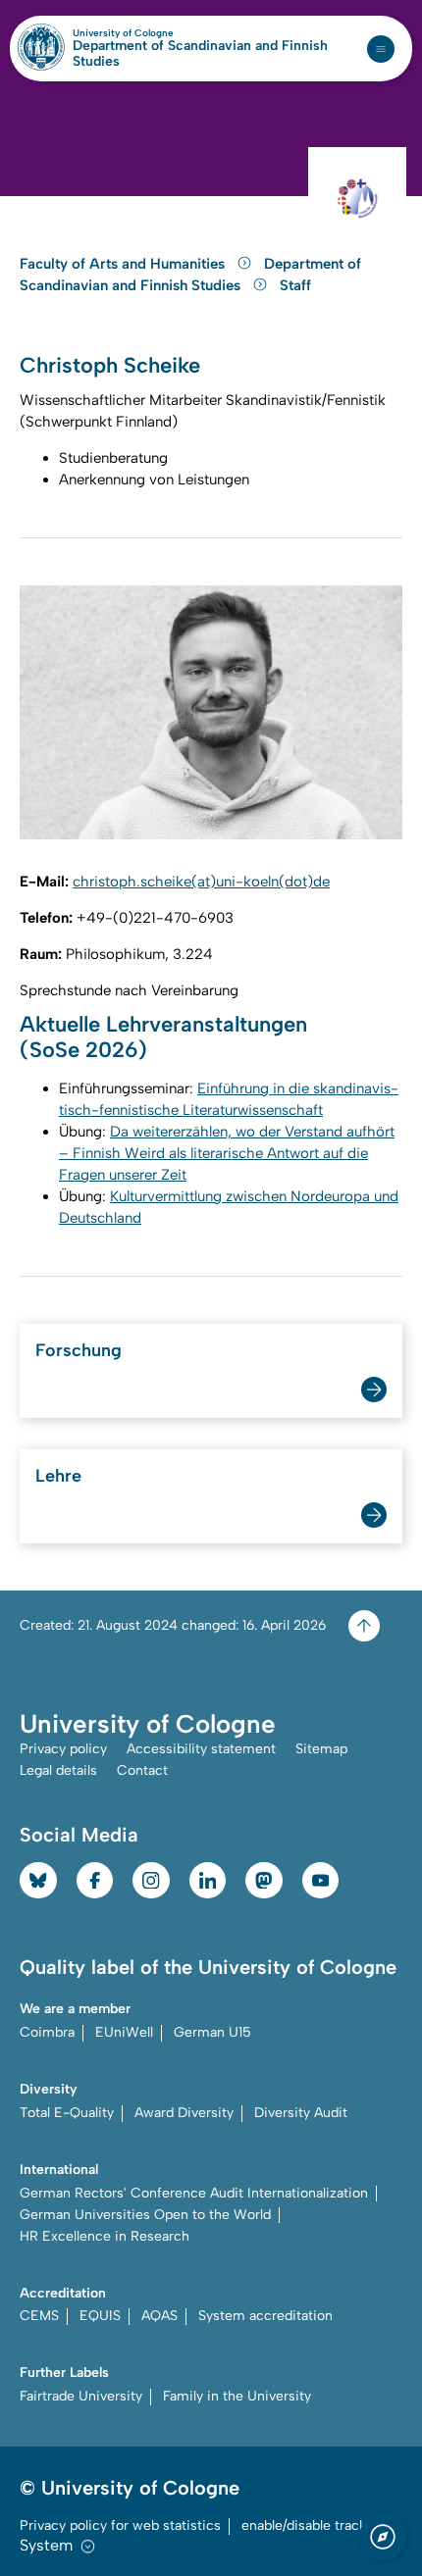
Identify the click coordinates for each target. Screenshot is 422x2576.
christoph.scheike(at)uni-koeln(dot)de (201, 882)
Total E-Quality (67, 2113)
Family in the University (237, 2396)
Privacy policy (63, 1749)
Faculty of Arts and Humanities (124, 264)
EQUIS (100, 2316)
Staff (295, 285)
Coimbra (47, 2032)
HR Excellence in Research (105, 2236)
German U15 (212, 2032)
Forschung (79, 1350)
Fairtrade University (81, 2396)
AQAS (159, 2316)
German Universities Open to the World (145, 2215)
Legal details (58, 1770)
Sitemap (321, 1749)
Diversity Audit (301, 2113)
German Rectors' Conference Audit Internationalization (194, 2193)
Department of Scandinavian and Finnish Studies (200, 54)
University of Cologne (165, 33)
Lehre (58, 1476)
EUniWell (124, 2032)
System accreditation (265, 2316)
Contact (142, 1770)
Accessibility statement (201, 1749)
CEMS (39, 2316)
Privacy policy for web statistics (120, 2525)
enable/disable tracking (314, 2525)
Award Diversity (184, 2113)
